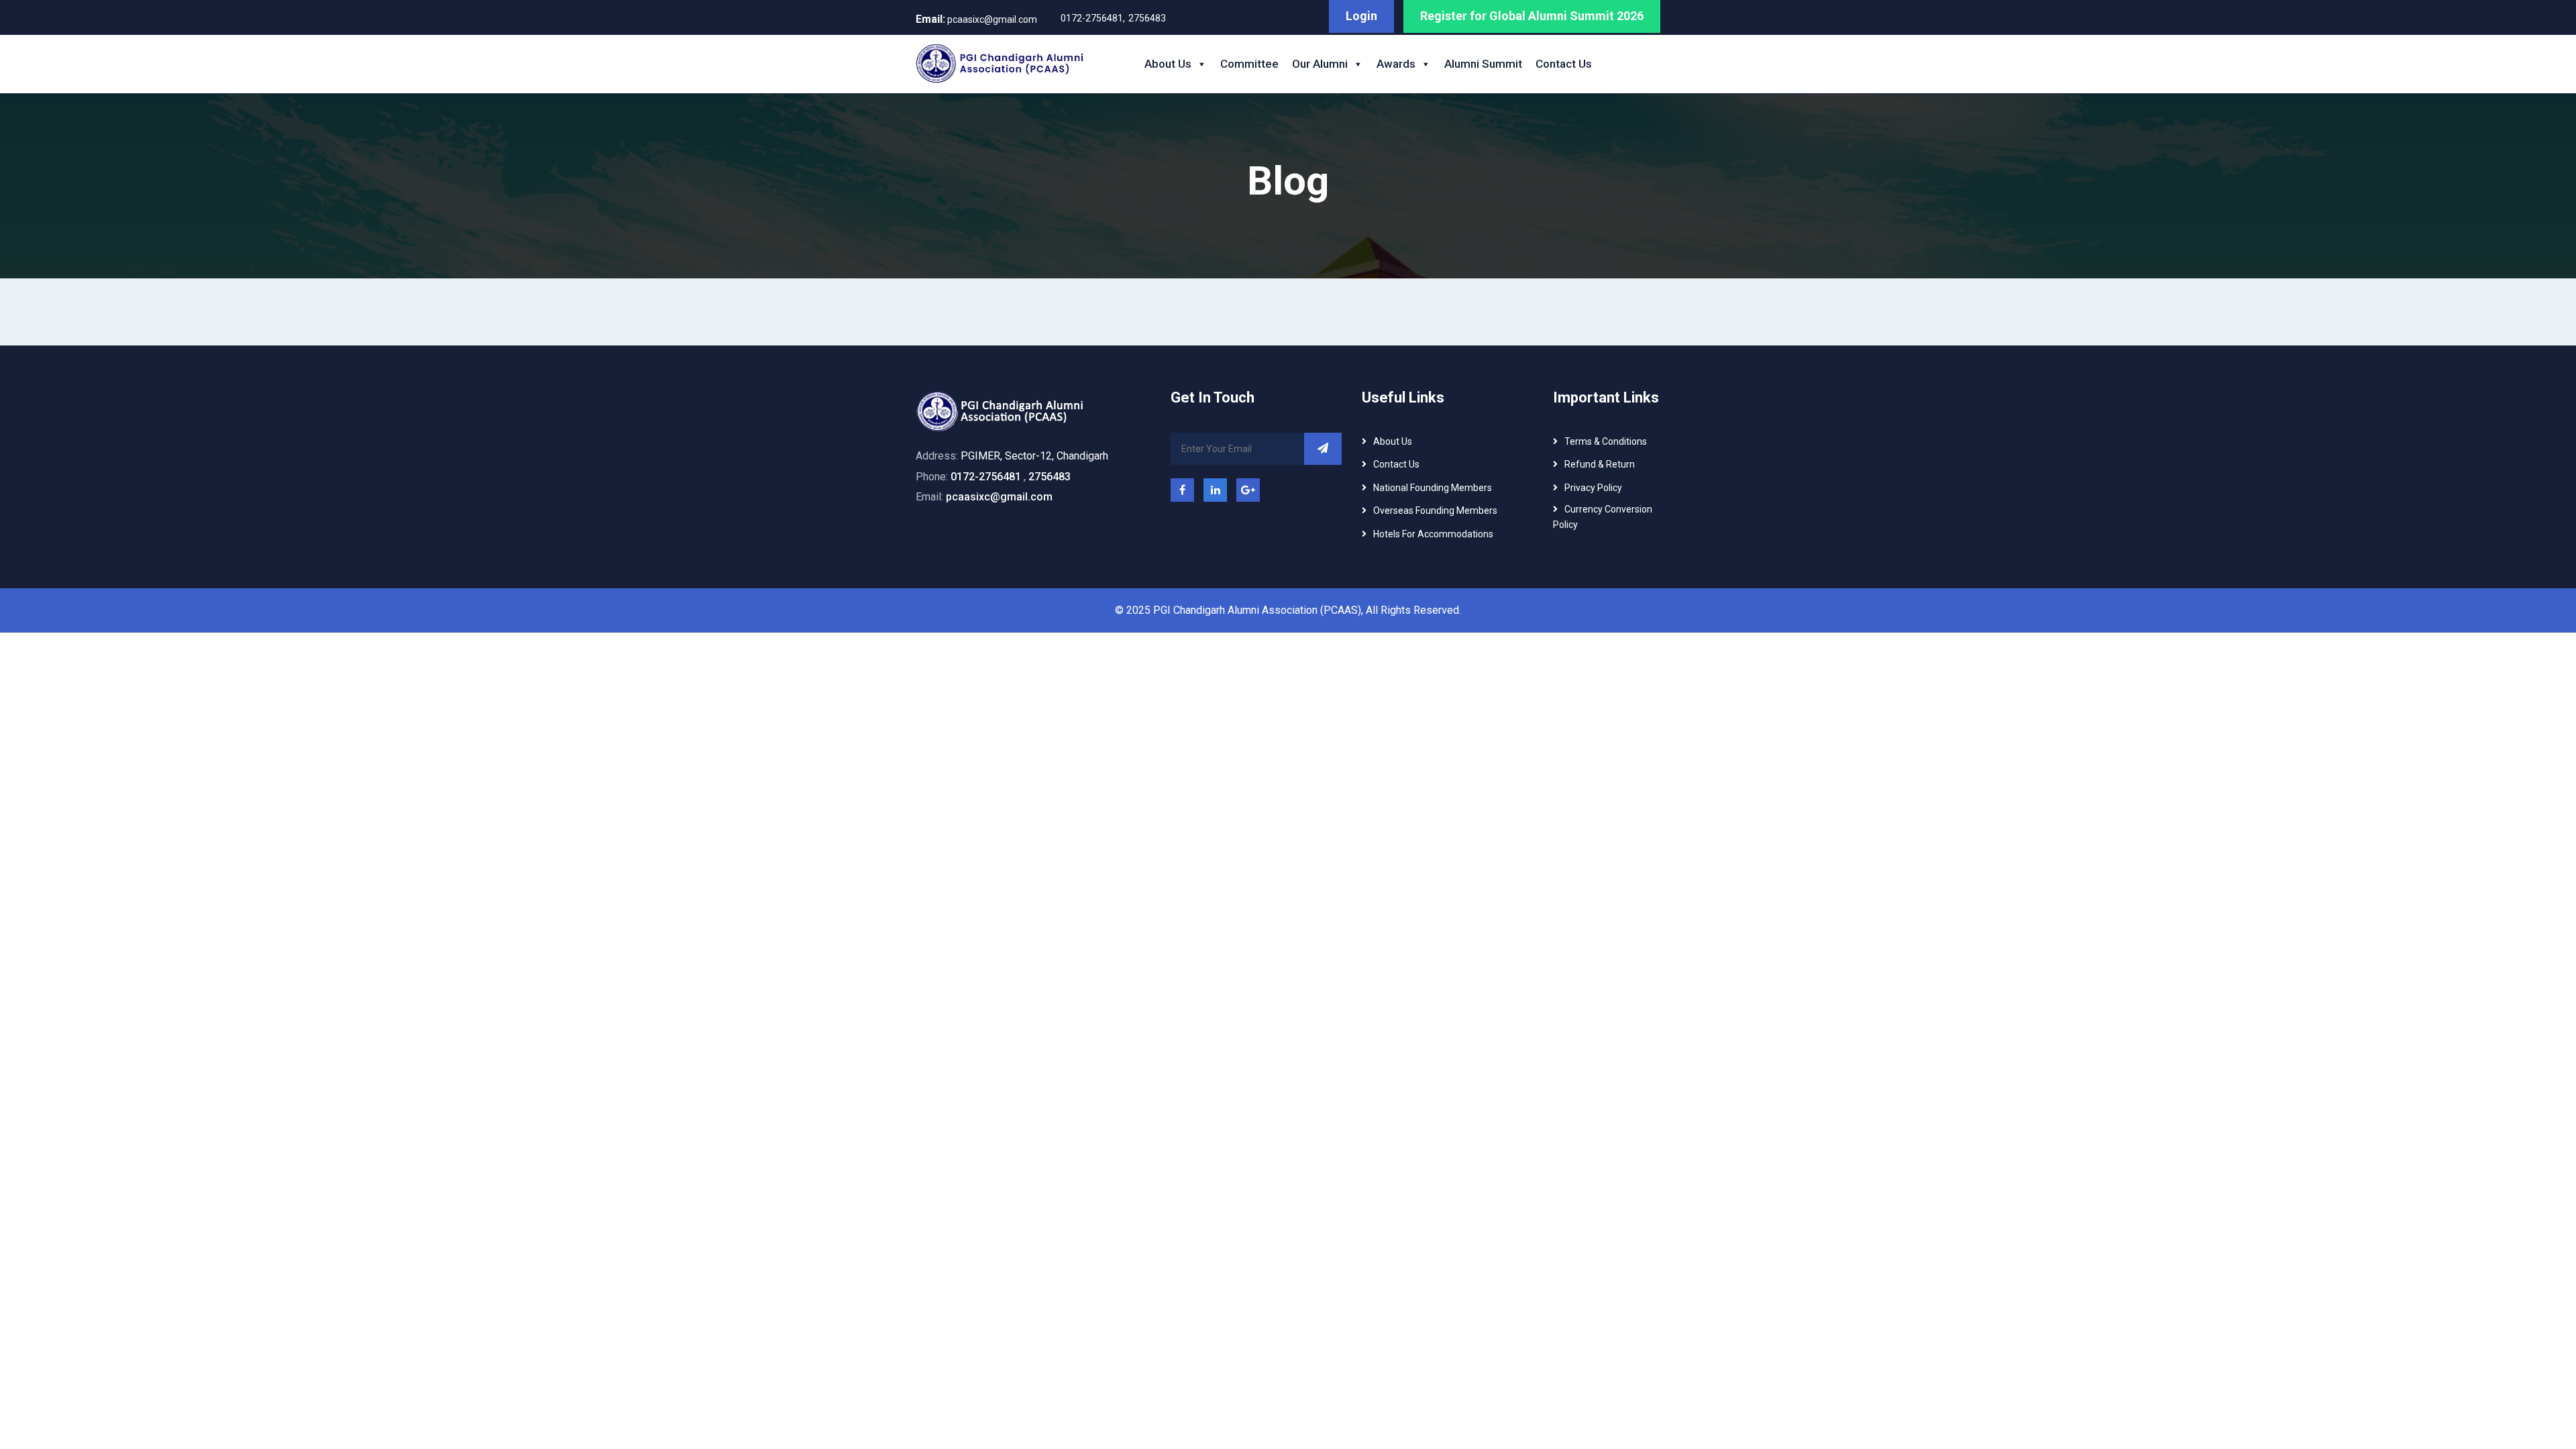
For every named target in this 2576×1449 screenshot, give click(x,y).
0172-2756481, (1093, 18)
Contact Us (1564, 64)
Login (1361, 16)
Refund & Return (1600, 464)
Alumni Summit (1483, 64)
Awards (1396, 64)
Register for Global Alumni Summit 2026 (1532, 16)
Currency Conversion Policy (1603, 517)
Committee (1249, 64)
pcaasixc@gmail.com (976, 19)
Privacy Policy (1593, 488)
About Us (1168, 64)
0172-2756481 (986, 477)
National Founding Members (1433, 488)
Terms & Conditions (1606, 441)
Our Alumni (1320, 64)
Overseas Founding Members (1435, 511)
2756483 (1147, 18)
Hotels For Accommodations (1433, 534)
